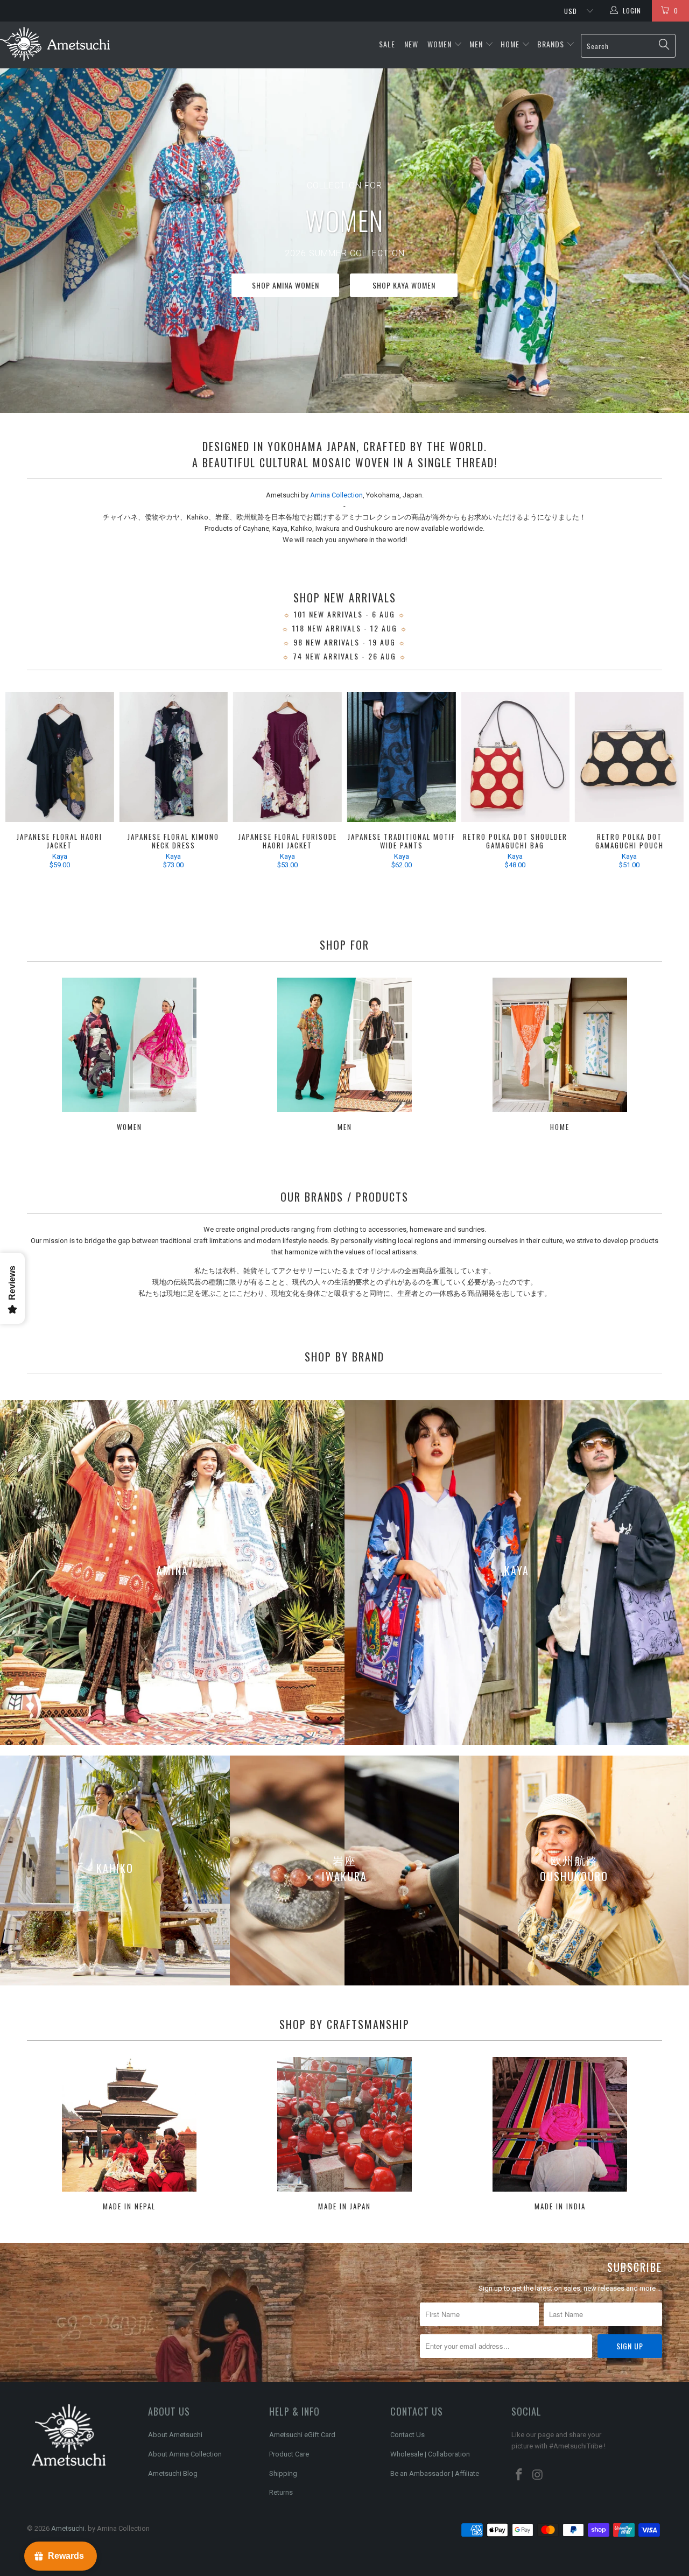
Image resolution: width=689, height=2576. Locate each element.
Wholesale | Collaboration (430, 2454)
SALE (388, 44)
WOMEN (440, 44)
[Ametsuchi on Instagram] (538, 2475)
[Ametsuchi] (55, 45)
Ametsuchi (68, 2528)
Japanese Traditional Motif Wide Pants (402, 757)
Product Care (289, 2454)
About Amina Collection (185, 2454)
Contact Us (407, 2435)
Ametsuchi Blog (173, 2473)
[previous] (22, 788)
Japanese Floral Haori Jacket (60, 757)
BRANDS (551, 44)
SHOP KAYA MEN (292, 285)
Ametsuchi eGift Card (302, 2435)
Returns (281, 2492)
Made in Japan (344, 2135)
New (412, 44)
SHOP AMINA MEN (397, 285)
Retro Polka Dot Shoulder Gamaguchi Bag (516, 757)
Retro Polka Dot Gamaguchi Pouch (629, 757)
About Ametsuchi (175, 2435)
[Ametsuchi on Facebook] (519, 2475)
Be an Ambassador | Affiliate (435, 2473)
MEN (476, 44)
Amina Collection (336, 495)
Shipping (283, 2473)
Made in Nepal (129, 2135)
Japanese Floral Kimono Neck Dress (174, 757)
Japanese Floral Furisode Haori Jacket (287, 757)
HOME (510, 44)
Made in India (560, 2135)
